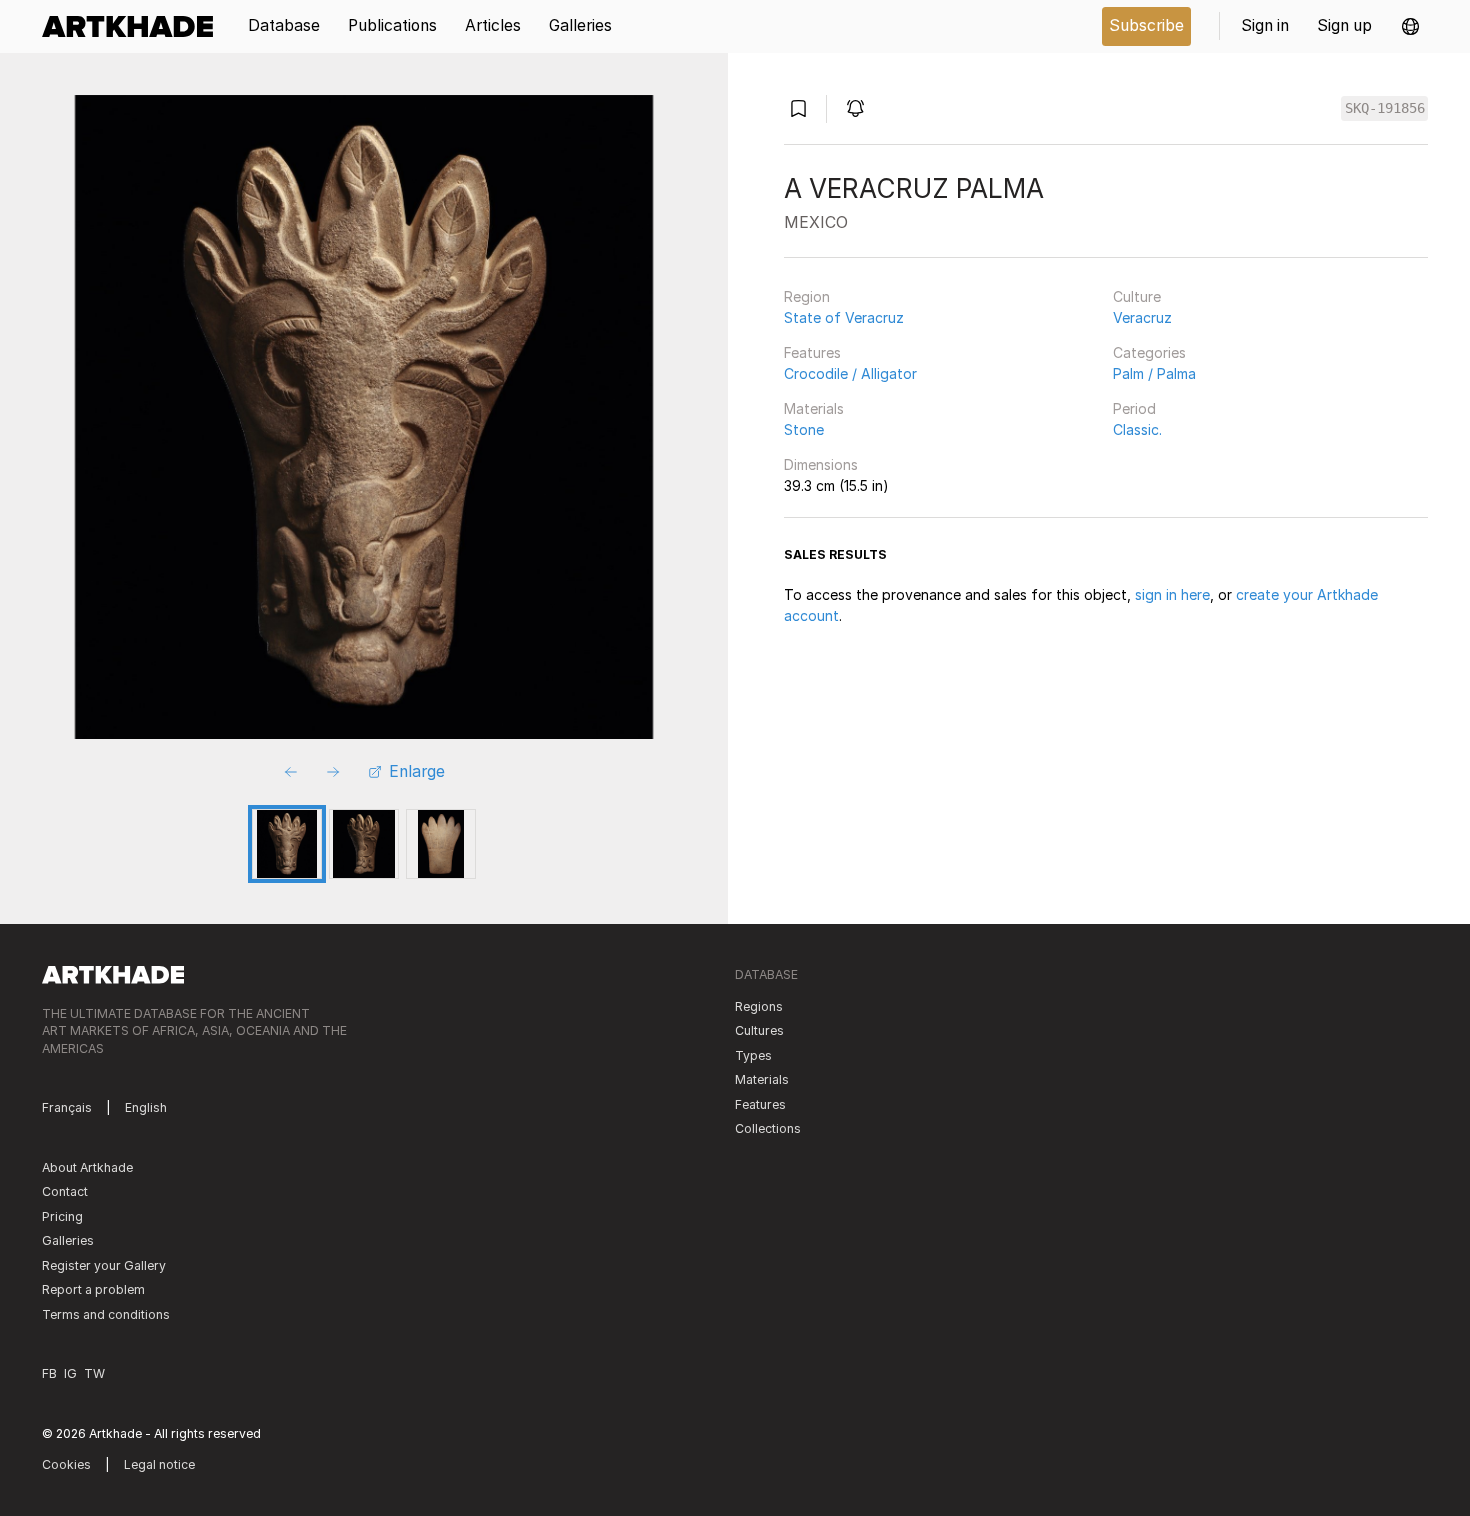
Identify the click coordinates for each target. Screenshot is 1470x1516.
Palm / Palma (1154, 373)
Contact (65, 1191)
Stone (804, 429)
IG (70, 1373)
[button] (1410, 26)
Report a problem (93, 1289)
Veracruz (1142, 317)
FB (49, 1373)
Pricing (62, 1216)
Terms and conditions (106, 1314)
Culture (1137, 296)
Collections (768, 1128)
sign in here (1172, 594)
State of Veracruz (844, 317)
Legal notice (159, 1464)
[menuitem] (134, 26)
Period (1134, 408)
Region (807, 296)
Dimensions (821, 464)
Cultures (759, 1030)
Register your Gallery (104, 1265)
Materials (814, 408)
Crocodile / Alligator (850, 373)
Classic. (1137, 429)
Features (812, 352)
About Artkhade (87, 1167)
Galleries (68, 1240)
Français (67, 1107)
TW (94, 1373)
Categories (1149, 352)
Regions (759, 1006)
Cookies (66, 1464)
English (146, 1107)
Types (753, 1055)
